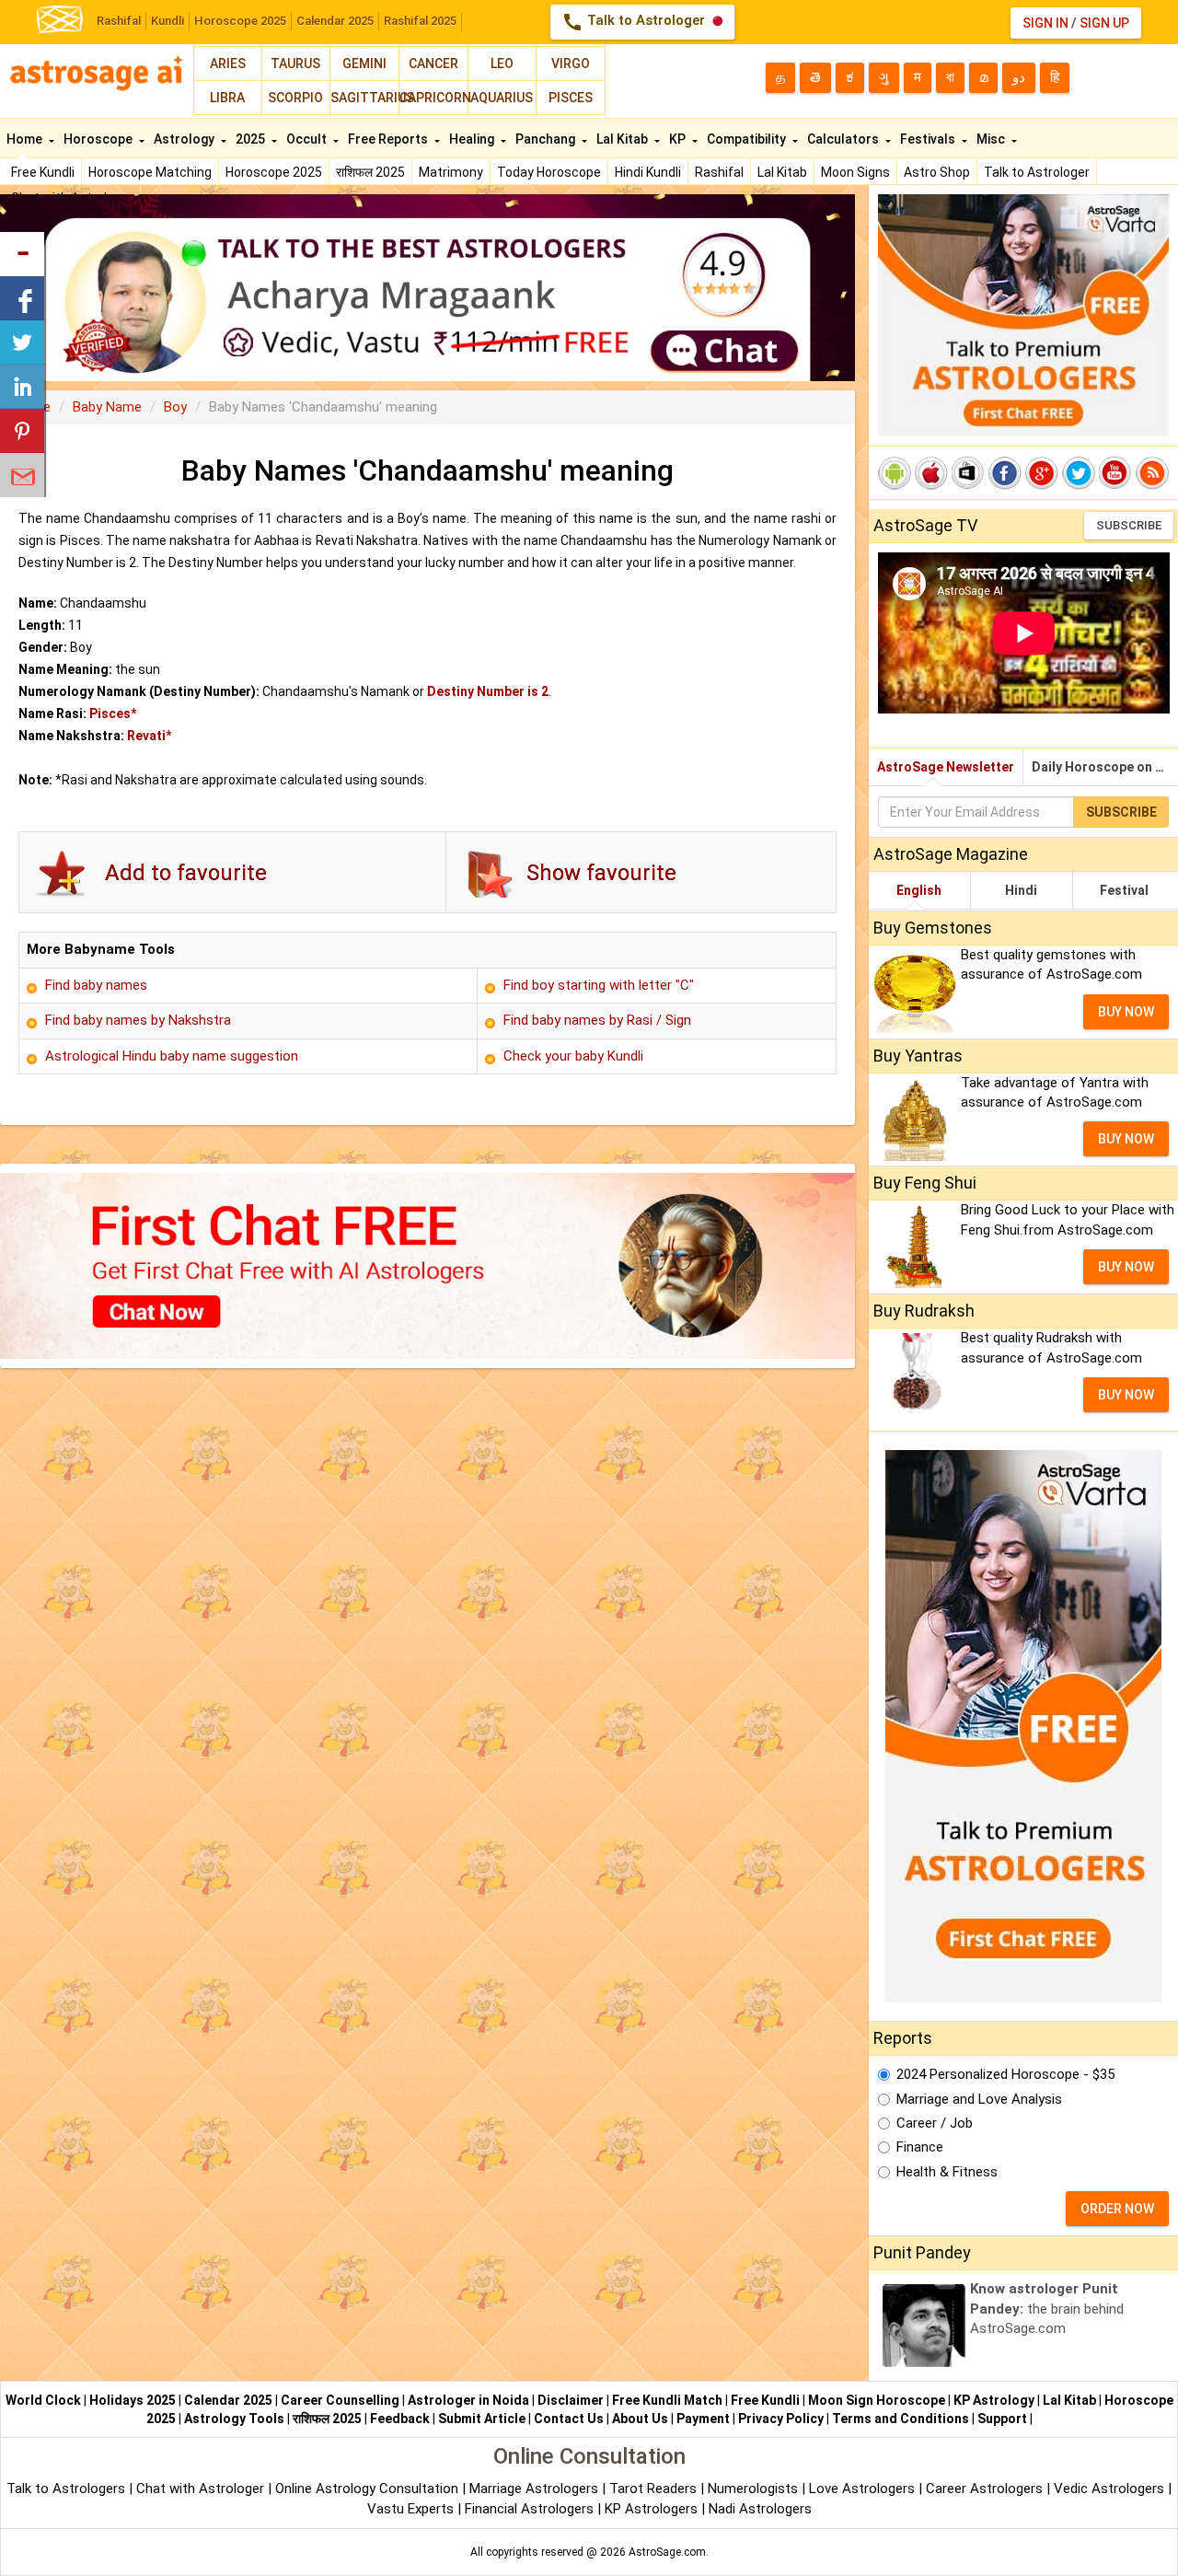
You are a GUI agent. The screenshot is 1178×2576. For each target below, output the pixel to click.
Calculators (844, 139)
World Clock (43, 2400)
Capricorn (433, 98)
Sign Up (1104, 23)
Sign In (1045, 23)
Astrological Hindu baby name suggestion (172, 1056)
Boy (175, 407)
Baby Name (107, 407)
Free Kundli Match (667, 2400)
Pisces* (113, 714)
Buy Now (1126, 1012)
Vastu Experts (410, 2509)
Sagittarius (364, 98)
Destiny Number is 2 (488, 691)
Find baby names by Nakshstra (138, 1020)
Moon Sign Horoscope (877, 2400)
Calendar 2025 (335, 21)
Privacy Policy (781, 2419)
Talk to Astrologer (635, 22)
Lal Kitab (782, 172)
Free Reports (389, 139)
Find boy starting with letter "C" (599, 985)
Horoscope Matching (150, 172)
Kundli (167, 21)
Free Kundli (43, 172)
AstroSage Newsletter (946, 767)
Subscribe (1129, 525)
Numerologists (755, 2489)
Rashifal (119, 21)
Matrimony (451, 172)
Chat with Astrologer (202, 2489)
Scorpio (295, 98)
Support (1002, 2419)
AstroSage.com (667, 2552)
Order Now (1117, 2209)
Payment (703, 2419)
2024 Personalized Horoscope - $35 (1005, 2074)
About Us (640, 2419)
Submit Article (482, 2419)
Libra (227, 98)
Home (26, 139)
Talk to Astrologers (66, 2489)
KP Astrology (994, 2400)
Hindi (1021, 890)
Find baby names (96, 985)
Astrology (185, 139)
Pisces (571, 98)
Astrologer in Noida (468, 2400)
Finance (920, 2147)
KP (679, 139)
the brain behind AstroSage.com (1047, 2309)
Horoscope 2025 (240, 21)
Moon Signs (855, 172)
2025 (252, 139)
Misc (992, 139)
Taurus (295, 64)
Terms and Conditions (901, 2419)
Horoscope (99, 139)
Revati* (149, 736)
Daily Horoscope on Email (1105, 767)
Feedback (400, 2419)
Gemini (364, 64)
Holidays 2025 (133, 2400)
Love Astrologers (862, 2489)
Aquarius (502, 98)
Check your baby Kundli (573, 1056)
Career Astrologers (984, 2489)
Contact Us (569, 2419)
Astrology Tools (234, 2419)
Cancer (433, 64)
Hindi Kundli (648, 172)
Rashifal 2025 (420, 21)
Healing (473, 139)
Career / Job (935, 2123)
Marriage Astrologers (536, 2489)
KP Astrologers (653, 2509)
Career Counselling (340, 2400)
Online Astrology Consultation (369, 2489)
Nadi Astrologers (760, 2509)
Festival (1124, 890)
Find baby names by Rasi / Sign (597, 1020)
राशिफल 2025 (370, 172)
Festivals (929, 139)
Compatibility (748, 139)
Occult (308, 139)
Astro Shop (937, 172)
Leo (502, 64)
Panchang (547, 139)
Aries (228, 64)
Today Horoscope (549, 172)
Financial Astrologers (529, 2509)
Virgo (571, 64)
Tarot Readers (655, 2489)
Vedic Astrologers (1109, 2489)
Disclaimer (571, 2400)
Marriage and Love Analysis (979, 2099)
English (919, 890)
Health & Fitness (947, 2172)
